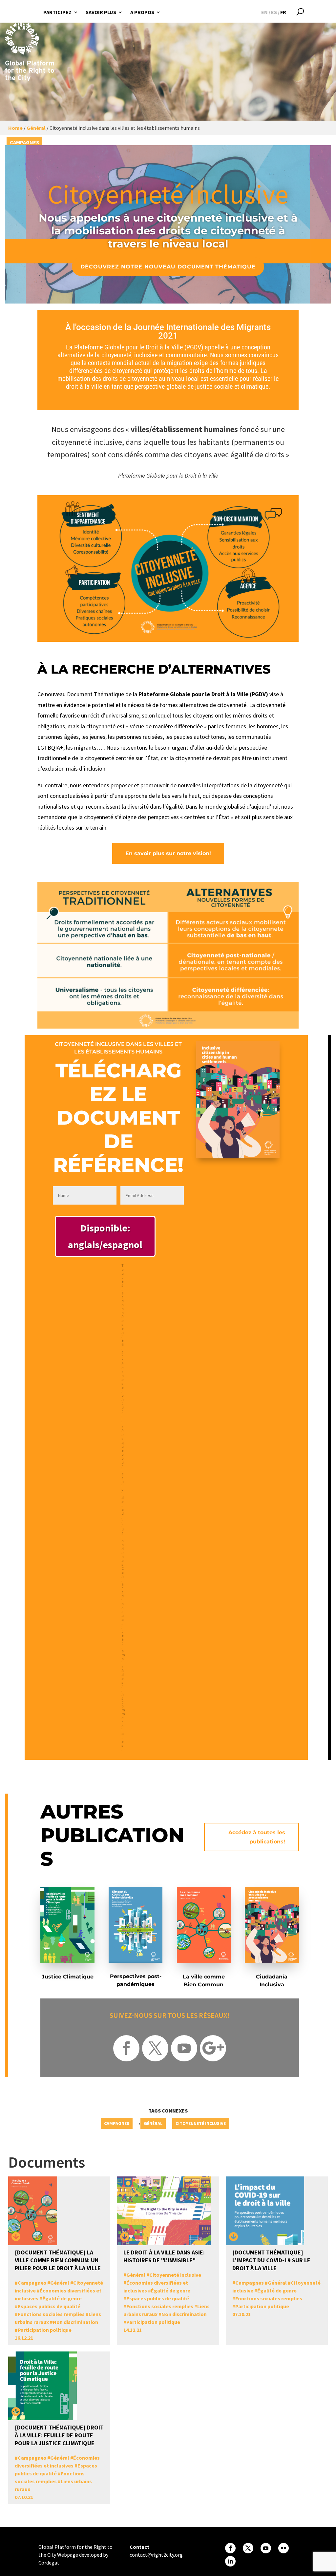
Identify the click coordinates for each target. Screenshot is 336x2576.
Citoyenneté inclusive (201, 2123)
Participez (57, 12)
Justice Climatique (68, 1977)
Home (15, 128)
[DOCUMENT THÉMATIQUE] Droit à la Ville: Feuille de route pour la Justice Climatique (59, 2435)
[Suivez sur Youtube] (184, 2048)
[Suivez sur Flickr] (283, 2548)
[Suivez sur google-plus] (213, 2048)
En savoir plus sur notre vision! (168, 853)
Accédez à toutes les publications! (257, 1837)
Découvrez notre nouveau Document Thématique (168, 267)
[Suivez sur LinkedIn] (230, 2561)
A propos (142, 12)
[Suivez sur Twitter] (248, 2548)
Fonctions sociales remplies (51, 2314)
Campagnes (24, 142)
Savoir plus (101, 12)
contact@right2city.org (156, 2555)
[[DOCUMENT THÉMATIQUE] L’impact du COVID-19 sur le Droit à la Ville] (234, 2237)
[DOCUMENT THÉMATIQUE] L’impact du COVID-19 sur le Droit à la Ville (271, 2260)
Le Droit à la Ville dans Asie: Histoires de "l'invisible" (164, 2256)
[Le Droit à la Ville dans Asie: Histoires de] (125, 2237)
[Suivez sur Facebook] (126, 2048)
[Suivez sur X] (155, 2048)
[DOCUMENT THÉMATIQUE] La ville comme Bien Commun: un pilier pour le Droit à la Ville (58, 2260)
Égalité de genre (62, 2298)
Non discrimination (75, 2322)
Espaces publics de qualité (49, 2306)
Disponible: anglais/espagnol (105, 1236)
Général (36, 128)
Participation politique (45, 2330)
